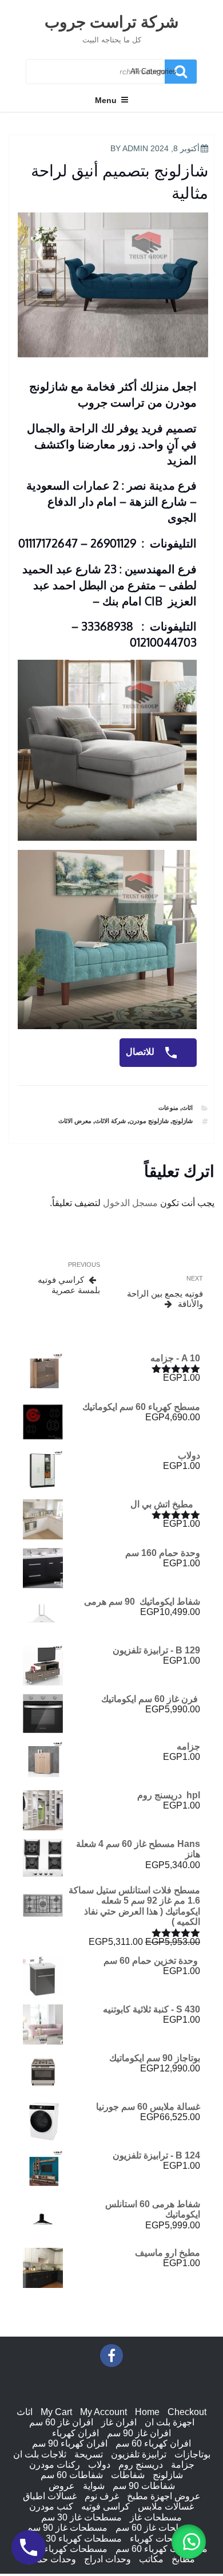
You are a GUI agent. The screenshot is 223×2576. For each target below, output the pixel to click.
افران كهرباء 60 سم (153, 2443)
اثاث (187, 1108)
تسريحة (89, 2454)
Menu (106, 100)
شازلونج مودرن (149, 1121)
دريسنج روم (141, 2465)
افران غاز (119, 2422)
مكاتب (151, 2559)
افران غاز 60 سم (61, 2422)
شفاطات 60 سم (72, 2475)
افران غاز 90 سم (139, 2433)
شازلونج (182, 1121)
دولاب (99, 2465)
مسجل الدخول (130, 1203)
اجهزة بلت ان (170, 2422)
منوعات (168, 1108)
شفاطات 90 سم (144, 2486)
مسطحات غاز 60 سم (156, 2528)
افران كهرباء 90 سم (70, 2443)
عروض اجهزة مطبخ (164, 2496)
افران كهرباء (75, 2433)
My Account (103, 2412)
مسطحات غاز (156, 2517)
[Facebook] (111, 2356)
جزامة (183, 2465)
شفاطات (128, 2475)
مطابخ (183, 2559)
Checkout (187, 2412)
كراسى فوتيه (105, 2506)
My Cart (56, 2412)
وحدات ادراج (107, 2559)
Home (147, 2412)
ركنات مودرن (55, 2465)
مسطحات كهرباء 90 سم (61, 2549)
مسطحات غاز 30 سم (81, 2517)
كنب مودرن (51, 2506)
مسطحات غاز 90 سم (67, 2528)
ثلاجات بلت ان (40, 2454)
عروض (62, 2486)
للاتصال (141, 1052)
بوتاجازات (192, 2454)
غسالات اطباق (50, 2496)
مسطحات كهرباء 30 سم (76, 2538)
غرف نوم (102, 2496)
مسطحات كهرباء (162, 2538)
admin (135, 148)
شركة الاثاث (110, 1121)
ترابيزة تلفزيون (139, 2454)
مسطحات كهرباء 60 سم (162, 2549)
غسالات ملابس (166, 2506)
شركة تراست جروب (111, 21)
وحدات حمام (52, 2559)
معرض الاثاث (75, 1121)
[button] (189, 2542)
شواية (94, 2486)
